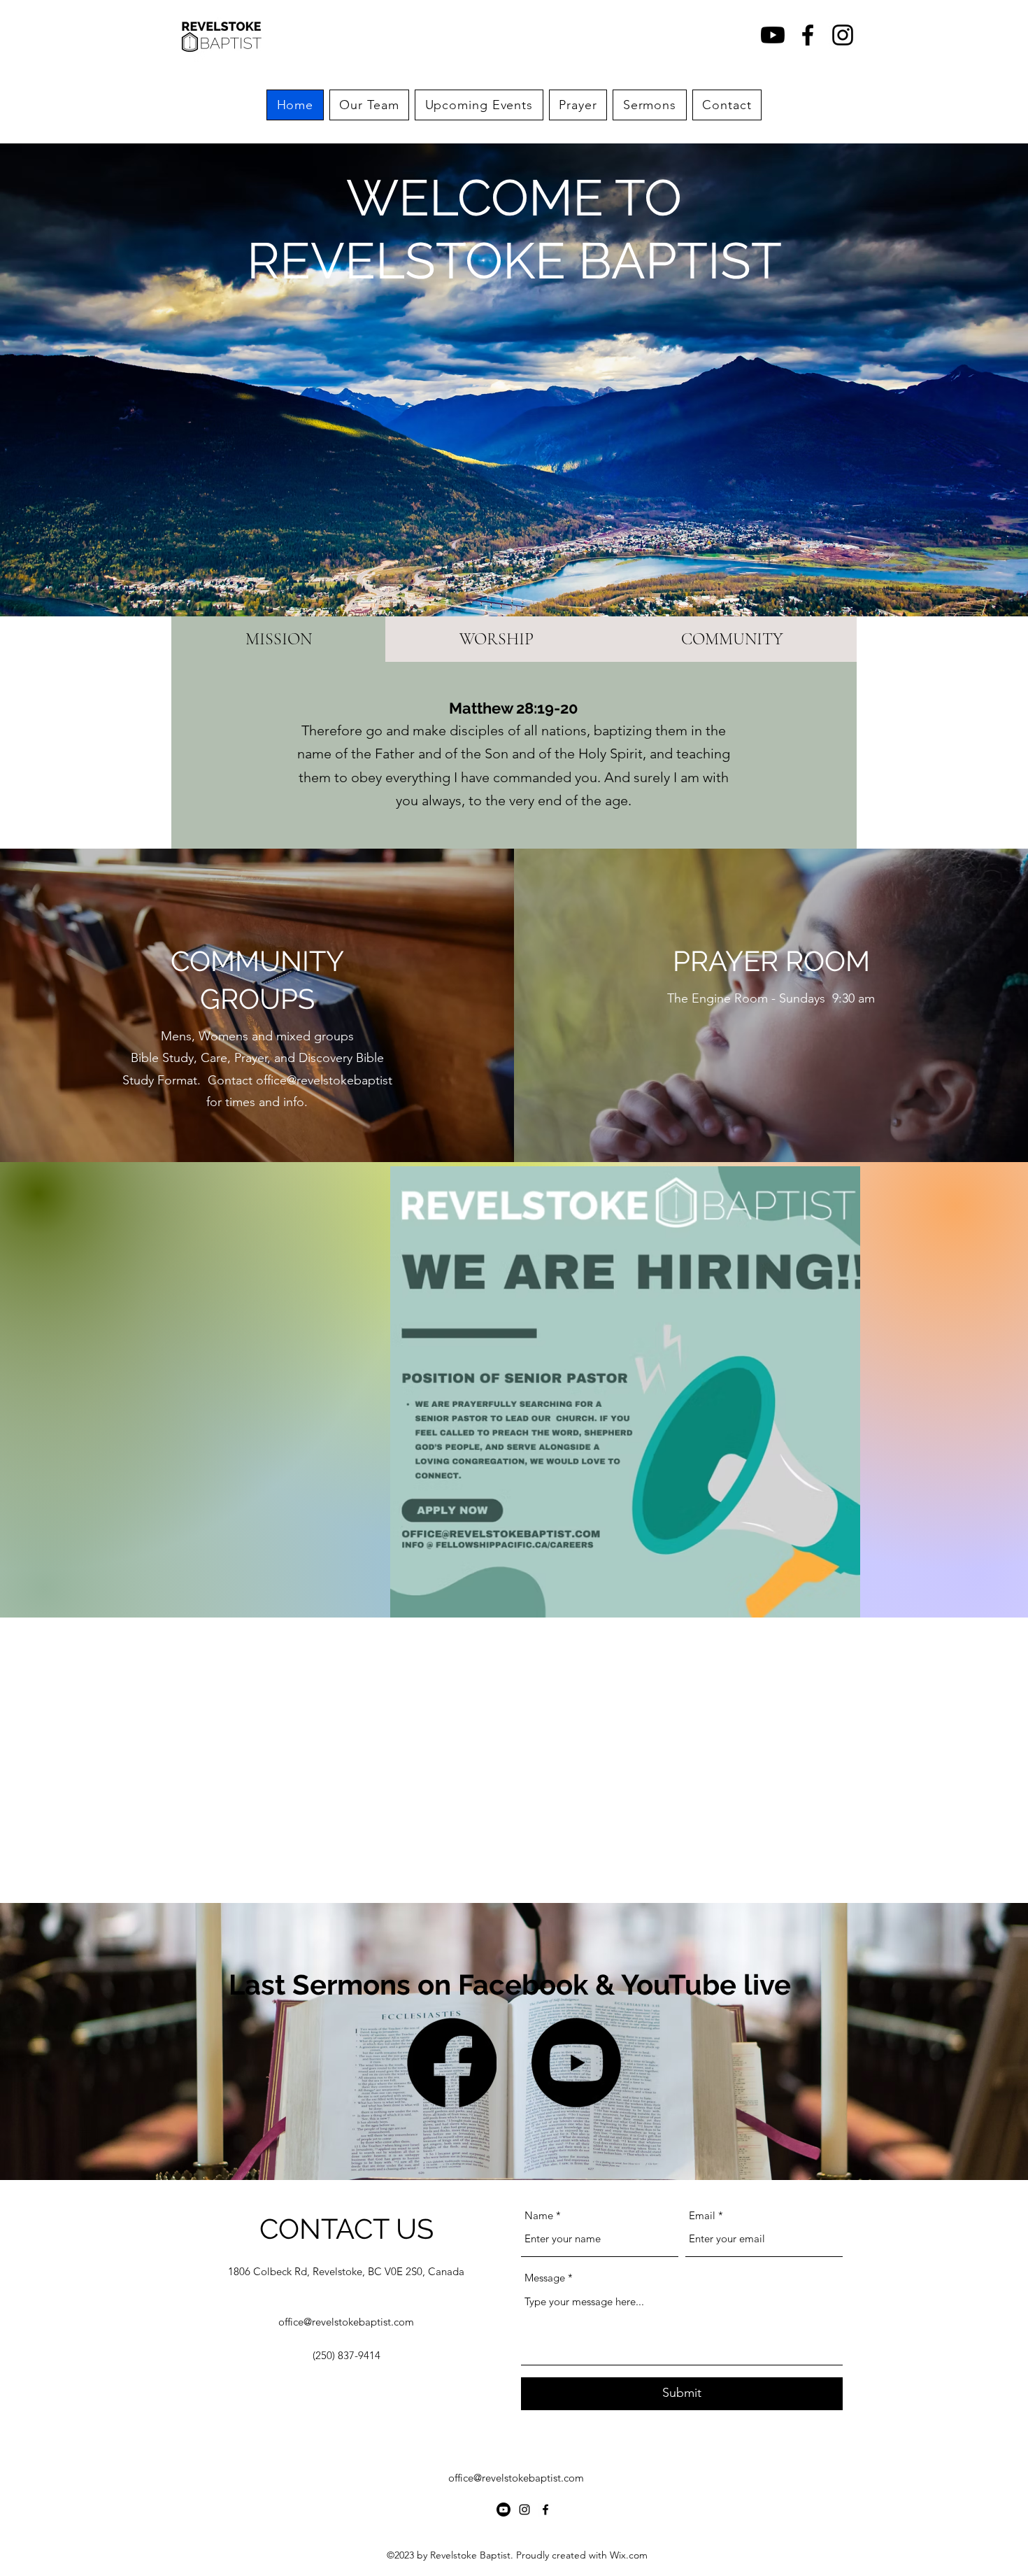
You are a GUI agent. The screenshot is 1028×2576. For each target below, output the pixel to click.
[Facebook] (452, 2062)
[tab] (278, 639)
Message (545, 2278)
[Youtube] (773, 35)
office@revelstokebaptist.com (346, 2322)
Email (702, 2215)
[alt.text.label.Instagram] (843, 35)
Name (539, 2215)
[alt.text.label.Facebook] (808, 35)
